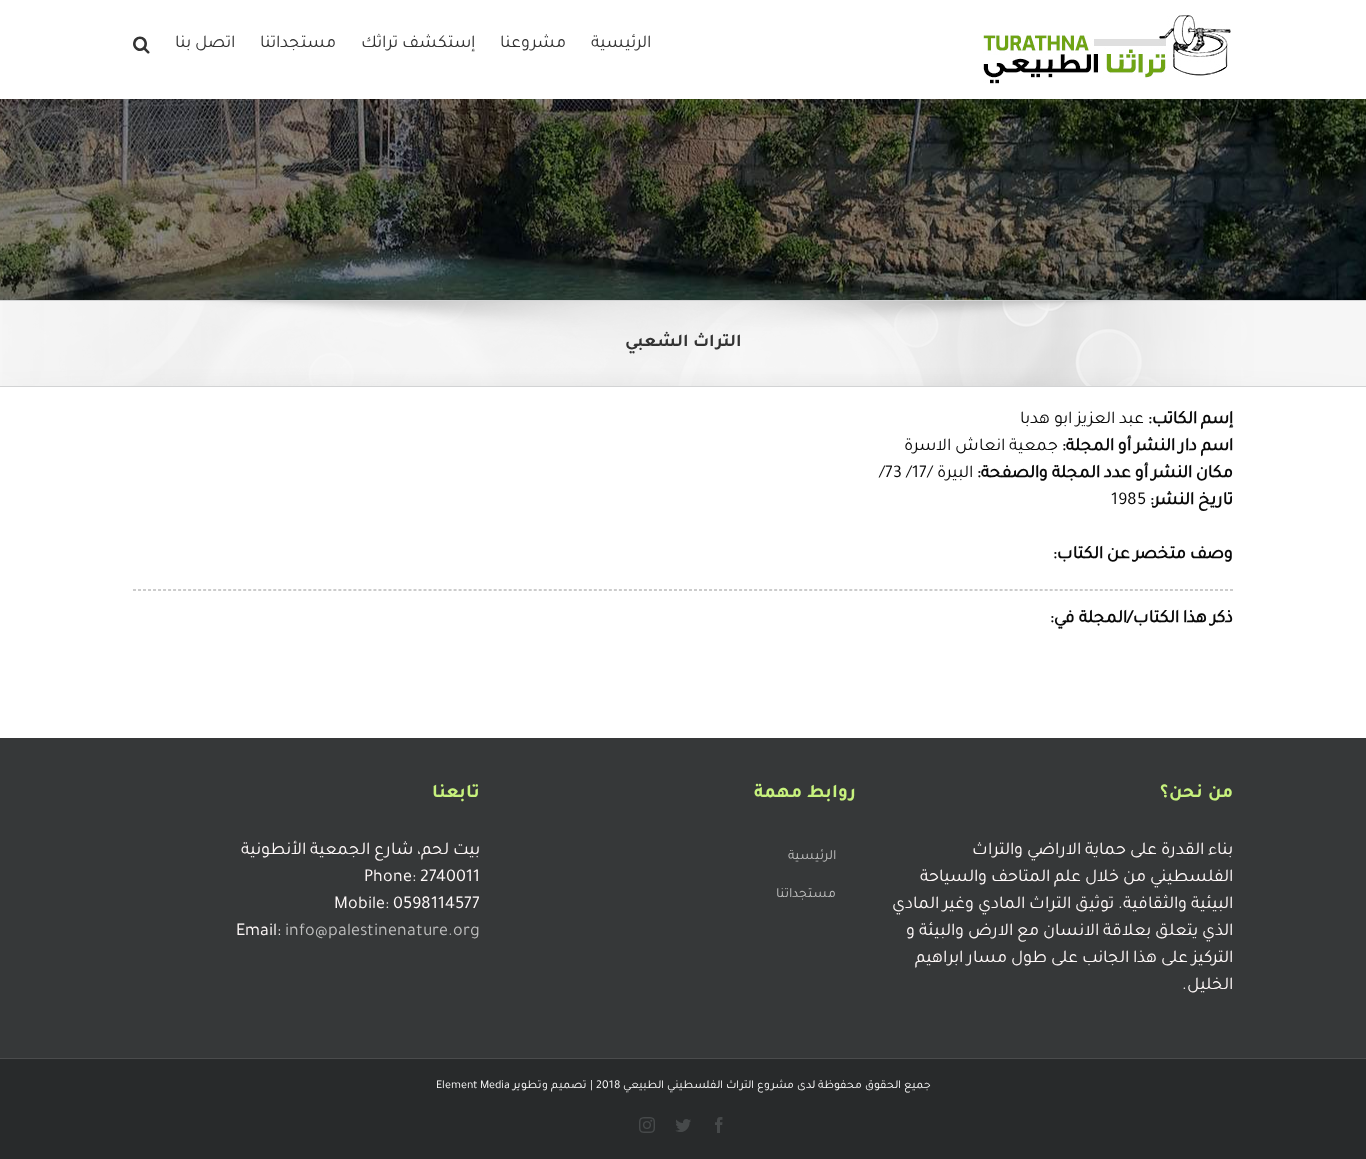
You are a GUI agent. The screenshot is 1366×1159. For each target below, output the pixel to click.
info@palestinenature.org (382, 932)
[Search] (141, 42)
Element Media (473, 1086)
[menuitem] (621, 42)
